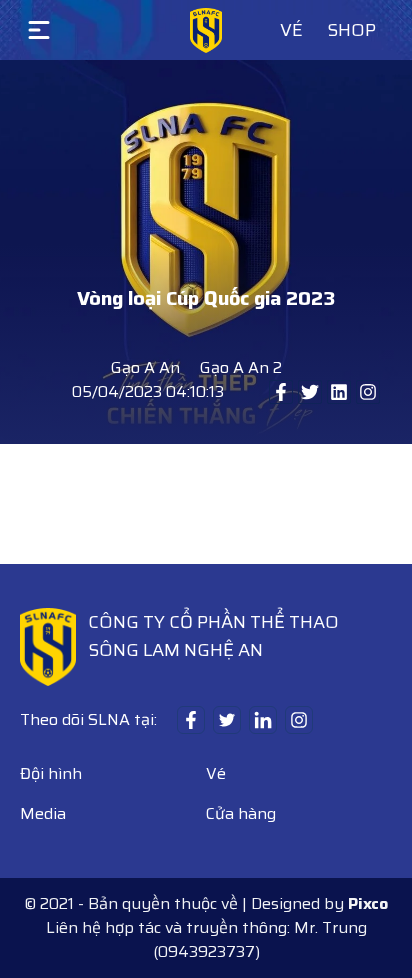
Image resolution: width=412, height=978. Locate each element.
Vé (291, 30)
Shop (351, 30)
